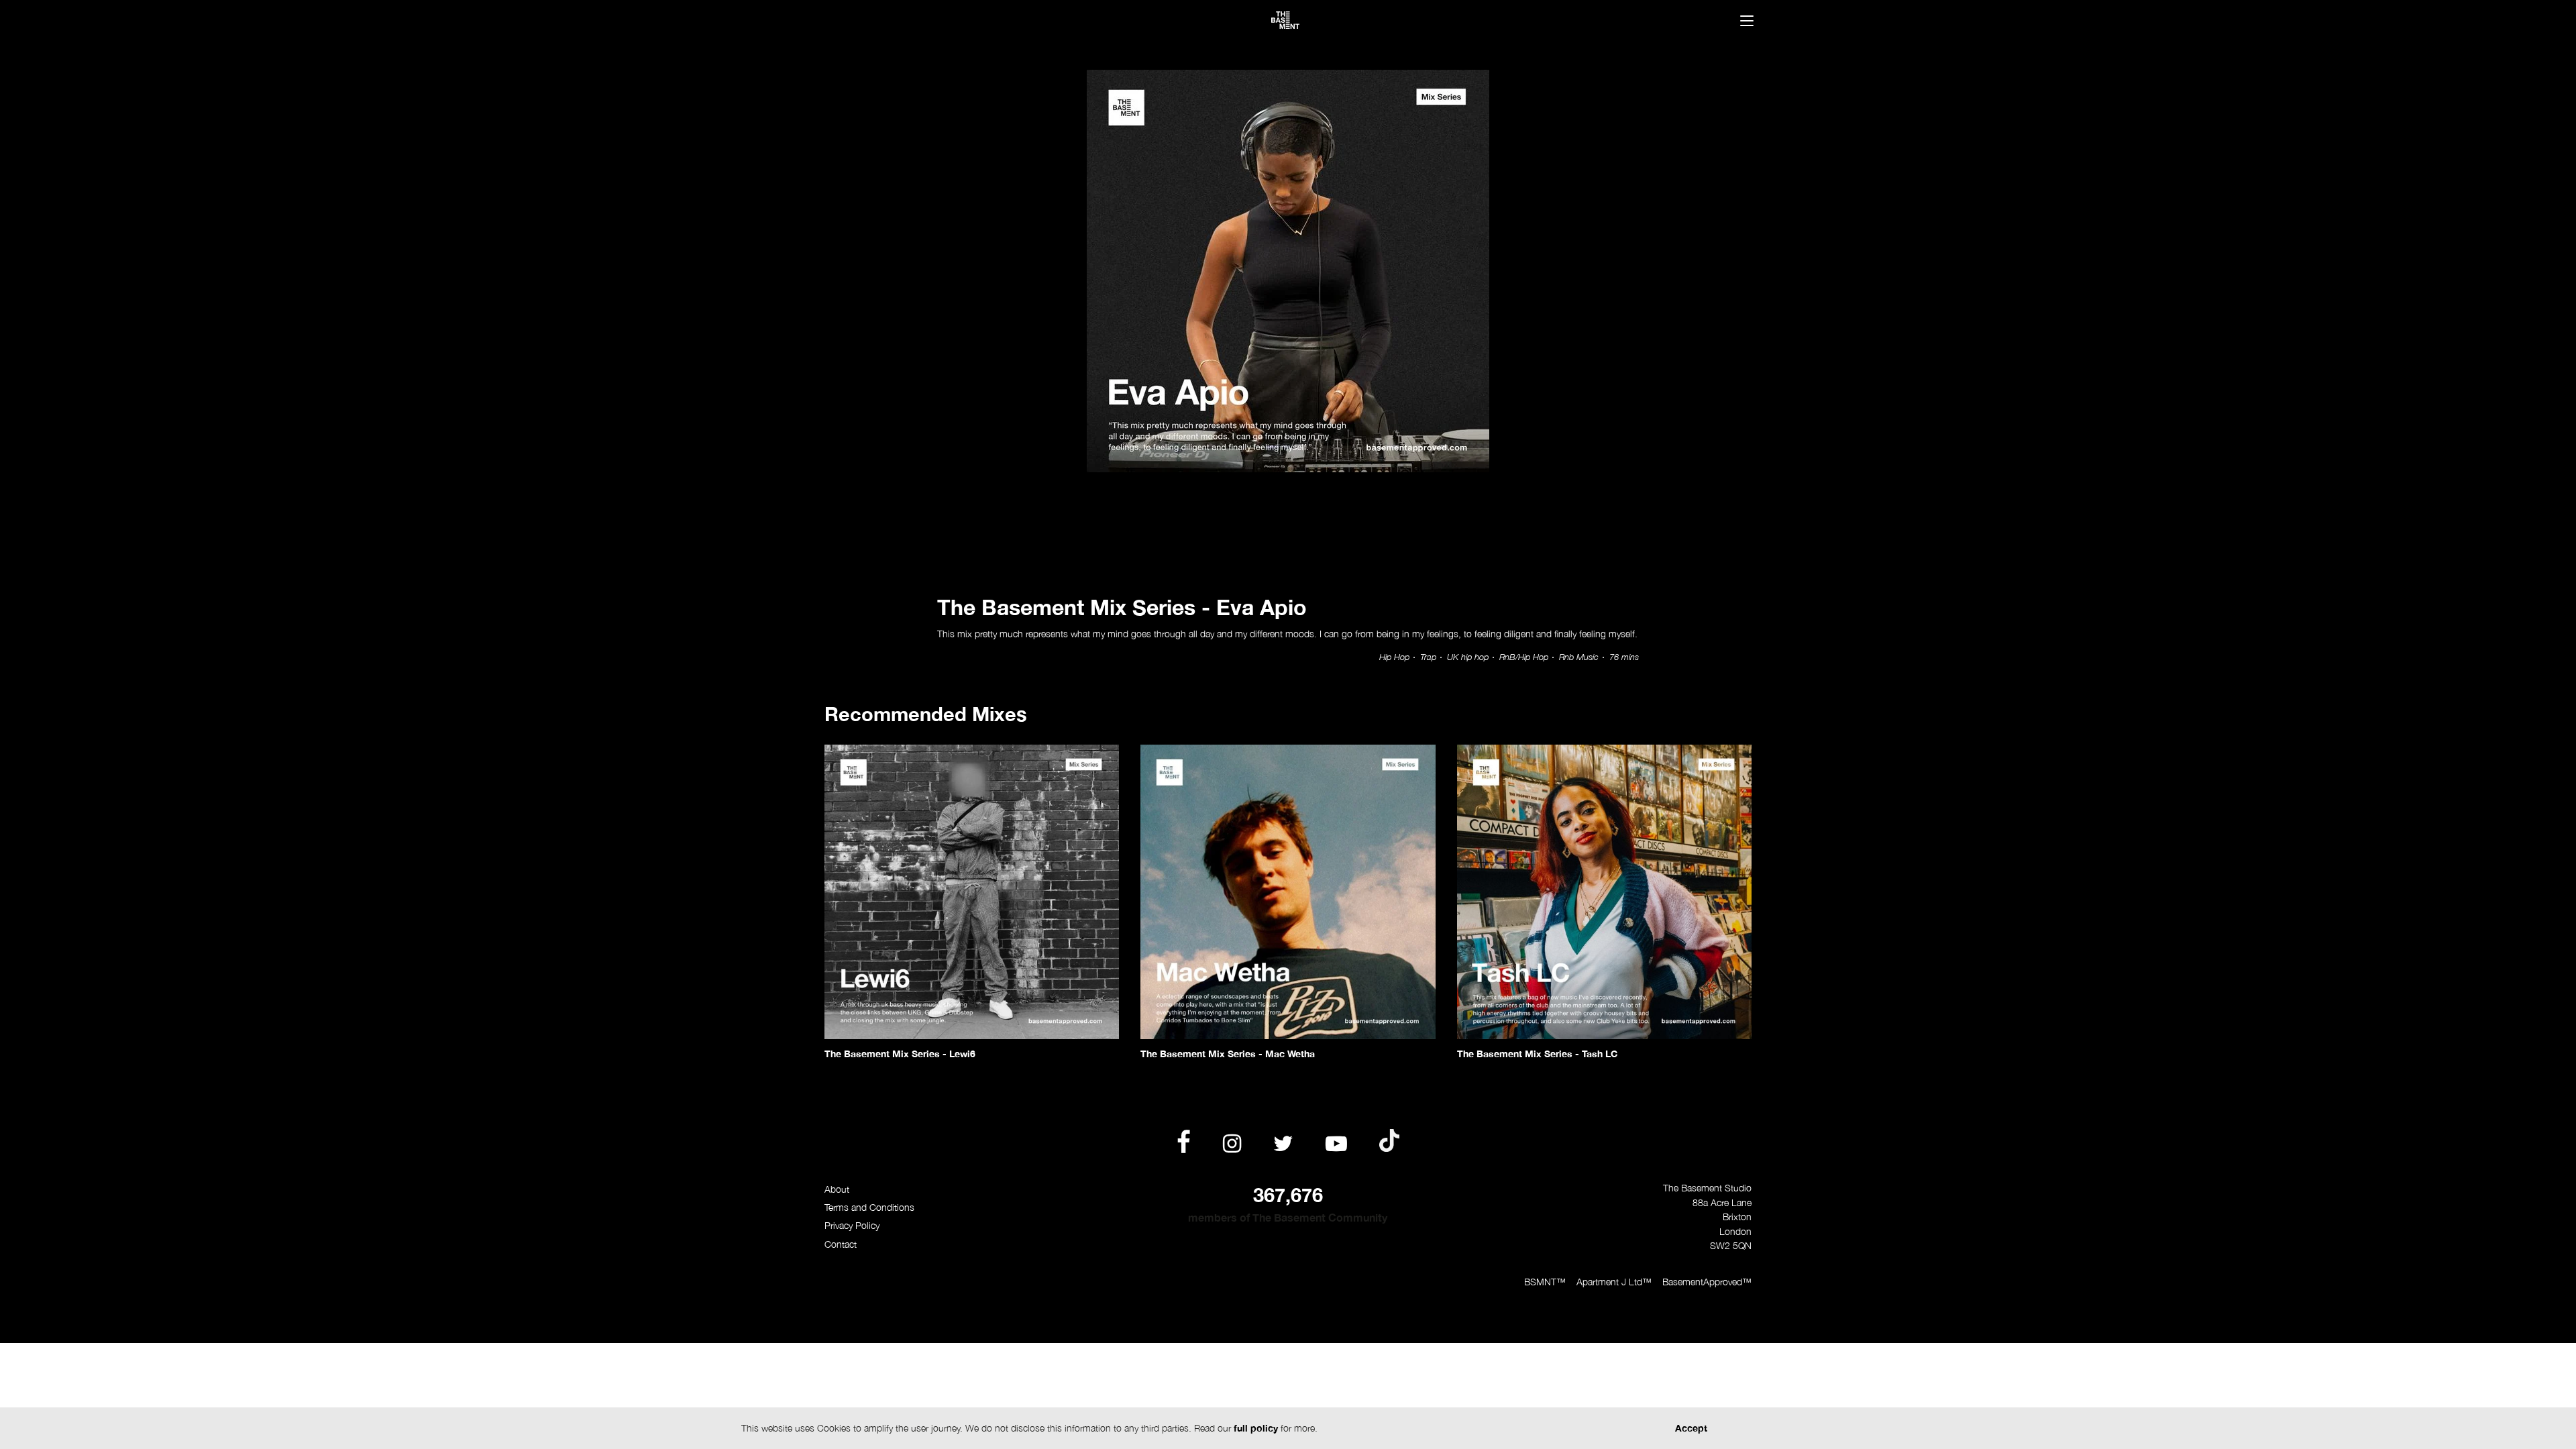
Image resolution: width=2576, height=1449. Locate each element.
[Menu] (1747, 22)
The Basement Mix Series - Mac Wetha (1228, 1054)
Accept (1691, 1428)
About (837, 1189)
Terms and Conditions (869, 1207)
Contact (841, 1244)
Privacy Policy (852, 1225)
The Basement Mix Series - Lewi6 (900, 1054)
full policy (1256, 1428)
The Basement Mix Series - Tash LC (1537, 1054)
